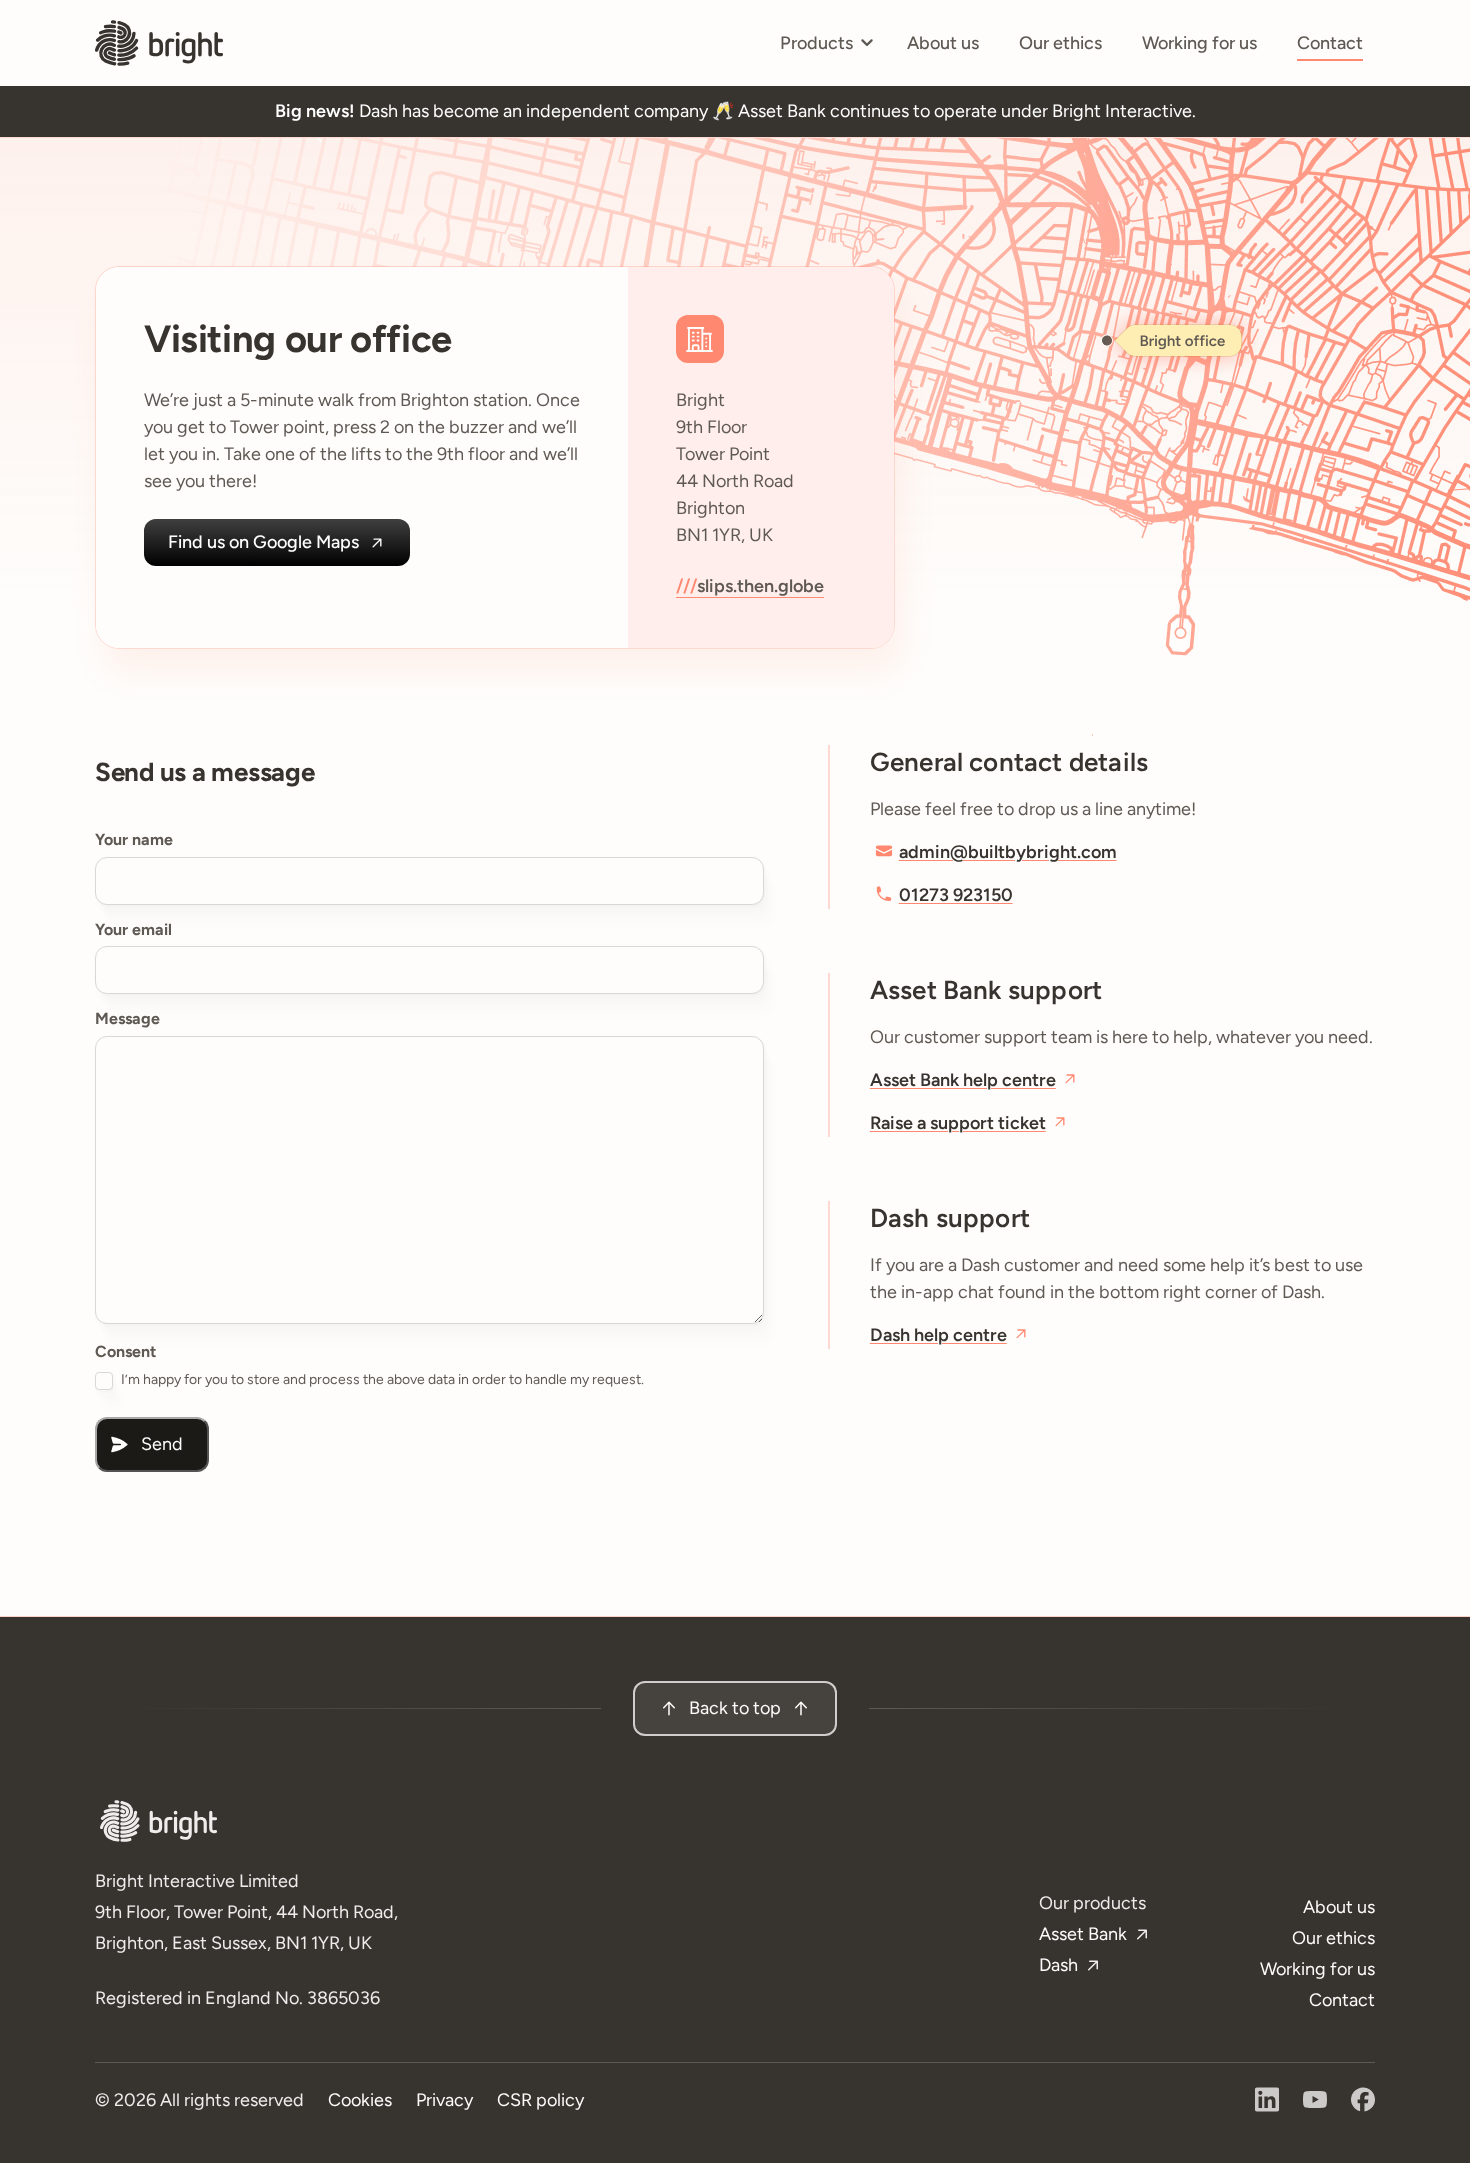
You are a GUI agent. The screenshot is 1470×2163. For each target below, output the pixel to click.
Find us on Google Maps (263, 542)
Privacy (444, 2100)
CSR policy (540, 2100)
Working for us (1199, 43)
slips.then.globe (760, 586)
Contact (1330, 43)
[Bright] (159, 43)
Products (826, 49)
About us (943, 43)
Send (162, 1444)
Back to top (735, 1708)
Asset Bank (1083, 1934)
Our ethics (1060, 43)
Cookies (360, 2100)
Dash (1058, 1965)
